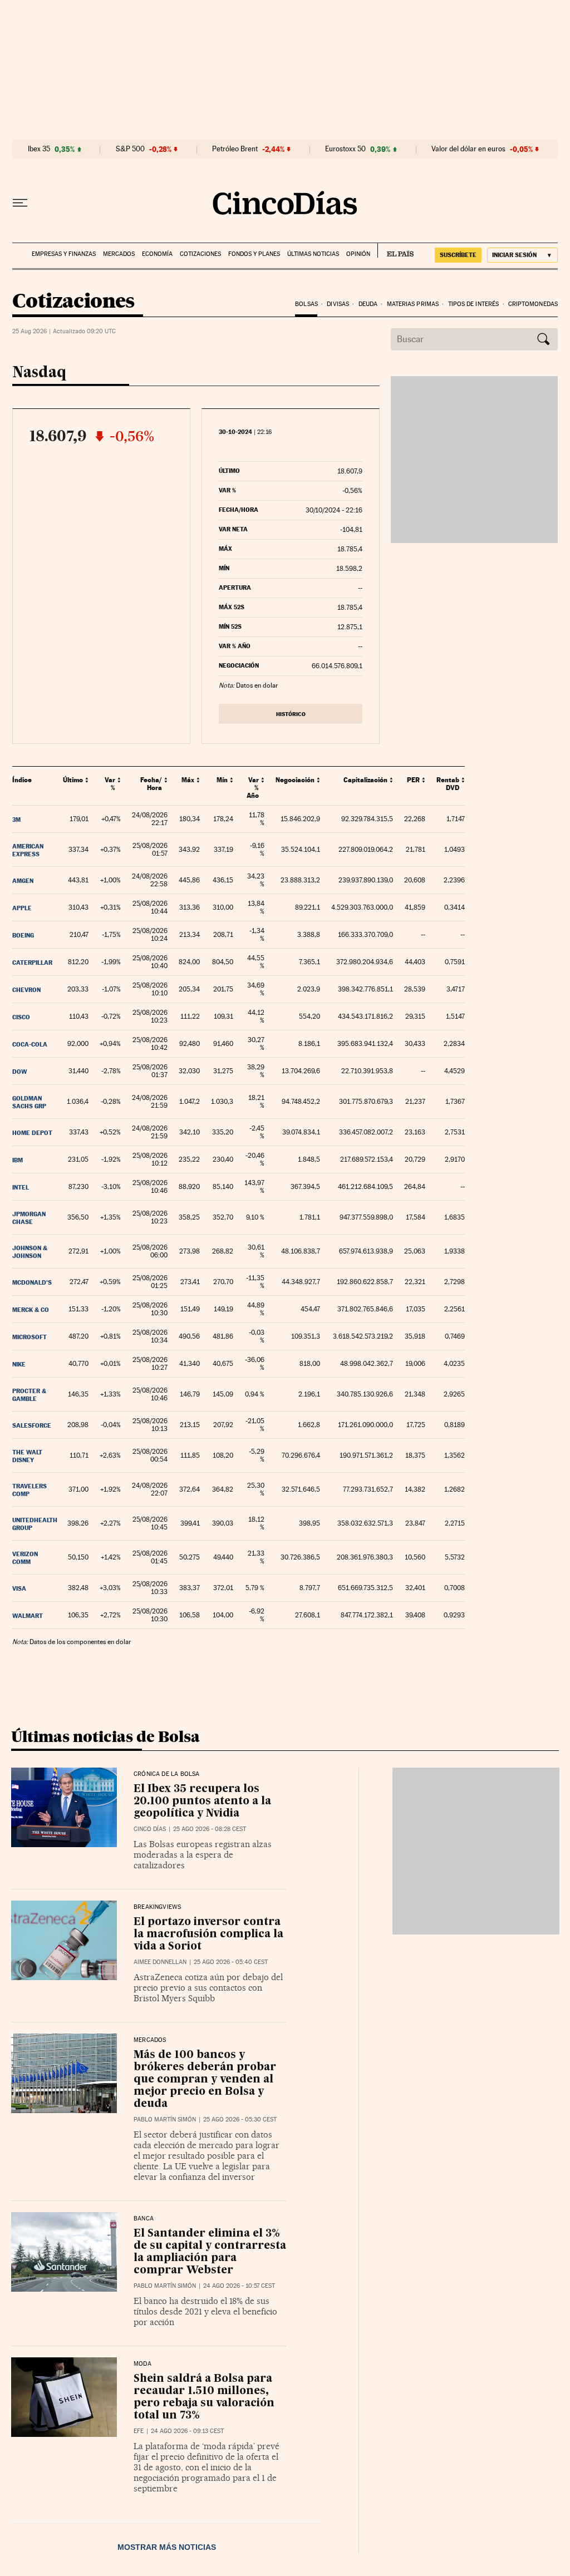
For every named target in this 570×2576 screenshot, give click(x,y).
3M (16, 820)
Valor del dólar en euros (468, 149)
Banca (144, 2219)
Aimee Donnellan (160, 1962)
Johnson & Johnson (30, 1252)
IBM (18, 1160)
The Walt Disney (27, 1456)
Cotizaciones (200, 254)
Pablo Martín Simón (165, 2119)
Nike (19, 1364)
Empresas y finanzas (64, 254)
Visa (19, 1588)
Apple (22, 908)
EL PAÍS (395, 250)
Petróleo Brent (235, 149)
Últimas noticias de (105, 1736)
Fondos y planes (254, 254)
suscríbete (458, 255)
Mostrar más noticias (167, 2547)
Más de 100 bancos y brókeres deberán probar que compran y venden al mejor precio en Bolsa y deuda (205, 2079)
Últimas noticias (313, 254)
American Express (28, 850)
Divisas (338, 304)
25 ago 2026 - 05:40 (231, 1962)
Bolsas (306, 304)
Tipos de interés (474, 304)
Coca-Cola (30, 1044)
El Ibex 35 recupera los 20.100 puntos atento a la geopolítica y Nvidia (202, 1801)
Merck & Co (31, 1310)
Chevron (26, 990)
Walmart (28, 1616)
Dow (20, 1072)
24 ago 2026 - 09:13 (187, 2431)
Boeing (23, 935)
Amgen (23, 881)
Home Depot (32, 1133)
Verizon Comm (25, 1558)
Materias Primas (413, 304)
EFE (139, 2431)
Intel (21, 1187)
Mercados (119, 254)
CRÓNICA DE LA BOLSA (166, 1774)
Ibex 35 (39, 149)
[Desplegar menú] (20, 203)
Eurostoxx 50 (345, 149)
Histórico (291, 714)
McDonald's (32, 1282)
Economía (157, 254)
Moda (142, 2364)
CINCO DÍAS (150, 1829)
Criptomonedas (533, 304)
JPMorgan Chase (29, 1218)
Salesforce (32, 1425)
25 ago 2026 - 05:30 (240, 2119)
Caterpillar (32, 963)
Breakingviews (157, 1907)
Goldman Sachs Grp (29, 1102)
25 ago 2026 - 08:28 (210, 1829)
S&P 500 (130, 149)
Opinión (358, 254)
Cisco (21, 1017)
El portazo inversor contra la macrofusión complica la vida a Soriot (208, 1934)
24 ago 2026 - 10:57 (239, 2286)
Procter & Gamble (29, 1395)
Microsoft (30, 1337)
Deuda (368, 304)
